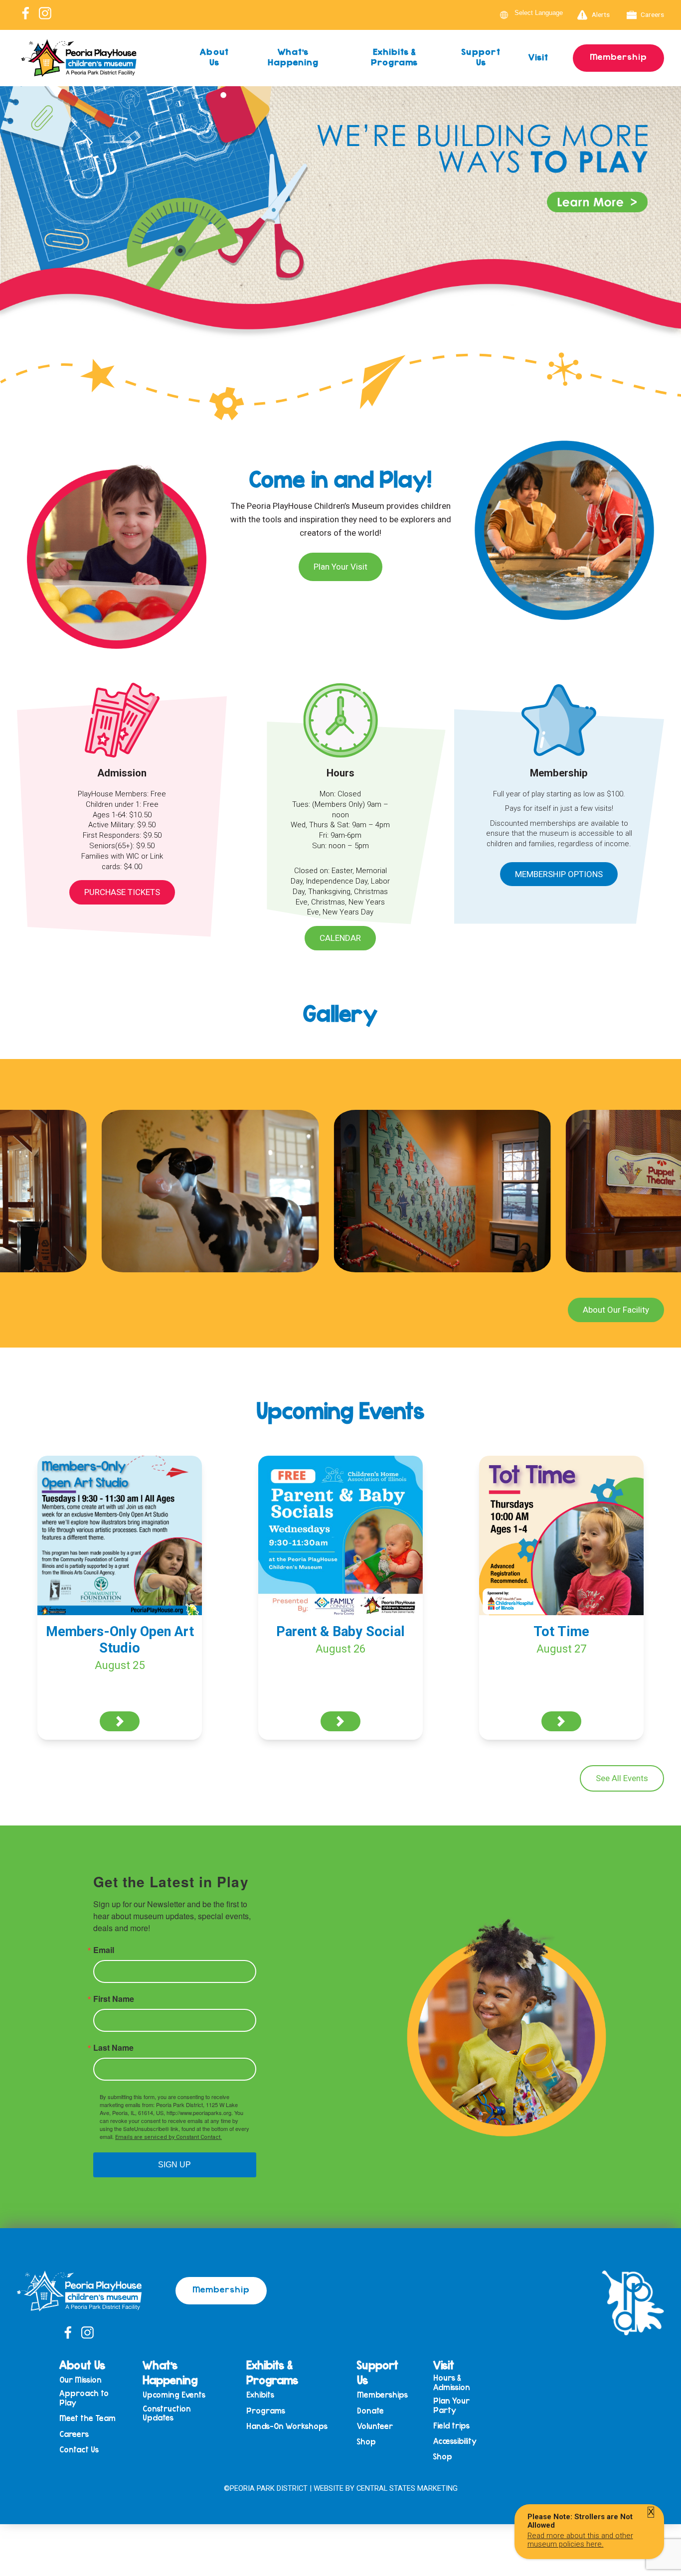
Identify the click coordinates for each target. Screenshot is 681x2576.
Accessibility (455, 2441)
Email (104, 1950)
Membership (618, 56)
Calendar (340, 938)
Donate (370, 2411)
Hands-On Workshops (287, 2426)
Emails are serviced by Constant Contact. (169, 2137)
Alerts (601, 14)
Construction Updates (167, 2413)
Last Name (113, 2048)
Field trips (451, 2426)
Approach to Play (84, 2398)
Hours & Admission (452, 2382)
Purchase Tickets (122, 892)
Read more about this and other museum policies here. (580, 2540)
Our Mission (81, 2380)
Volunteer (375, 2426)
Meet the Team (87, 2418)
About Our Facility (616, 1310)
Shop (366, 2442)
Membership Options (559, 874)
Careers (652, 14)
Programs (266, 2411)
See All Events (622, 1778)
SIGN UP (174, 2165)
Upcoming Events (174, 2395)
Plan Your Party (451, 2405)
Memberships (382, 2395)
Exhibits (260, 2395)
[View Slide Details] (340, 236)
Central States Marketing (407, 2488)
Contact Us (79, 2450)
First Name (114, 1999)
